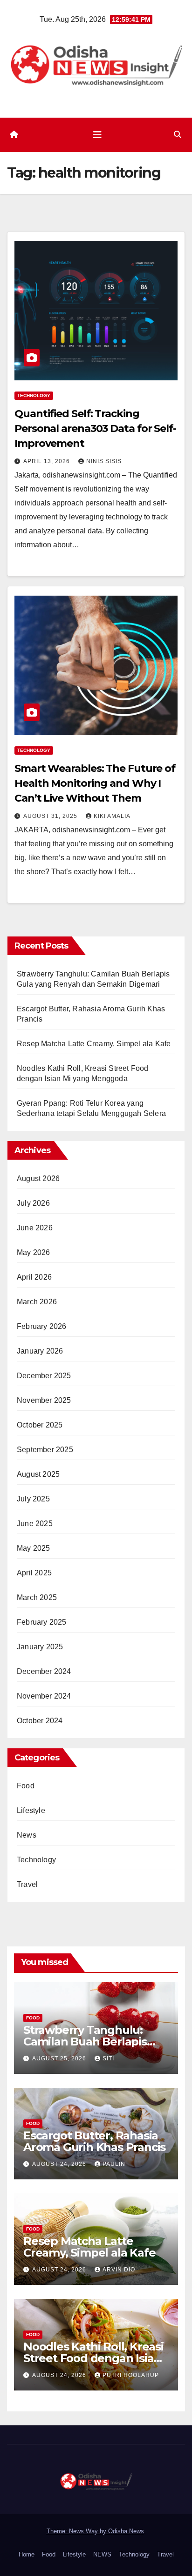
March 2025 (37, 1597)
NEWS (102, 2554)
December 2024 (44, 1671)
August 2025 (38, 1474)
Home (27, 2554)
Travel (27, 1884)
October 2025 (40, 1425)
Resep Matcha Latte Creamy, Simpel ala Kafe (94, 1044)
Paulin (114, 2164)
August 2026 (38, 1178)
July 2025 (33, 1499)
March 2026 (37, 1302)
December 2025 (44, 1376)
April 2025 (34, 1573)
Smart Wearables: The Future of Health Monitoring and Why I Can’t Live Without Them (95, 783)
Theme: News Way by (77, 2531)
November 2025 (44, 1400)
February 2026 (42, 1326)
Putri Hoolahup (131, 2375)
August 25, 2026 (60, 2058)
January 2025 (40, 1647)
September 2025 (45, 1450)
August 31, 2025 (51, 816)
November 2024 (44, 1696)
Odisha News (126, 2531)
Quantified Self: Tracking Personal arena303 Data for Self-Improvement (95, 428)
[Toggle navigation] (97, 135)
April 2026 (34, 1277)
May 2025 (34, 1548)
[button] (178, 135)
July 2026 (33, 1203)
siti (108, 2058)
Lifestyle (31, 1810)
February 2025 (42, 1622)
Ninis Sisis (104, 461)
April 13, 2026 (48, 461)
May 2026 (34, 1252)
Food (26, 1786)
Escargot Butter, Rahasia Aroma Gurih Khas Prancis (94, 2141)
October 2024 (40, 1721)
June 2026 (35, 1228)
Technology (34, 395)
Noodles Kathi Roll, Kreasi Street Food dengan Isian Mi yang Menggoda (93, 2358)
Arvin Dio (119, 2270)
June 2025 (35, 1524)
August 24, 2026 (60, 2164)
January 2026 (40, 1351)
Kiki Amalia (112, 816)
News (27, 1835)
